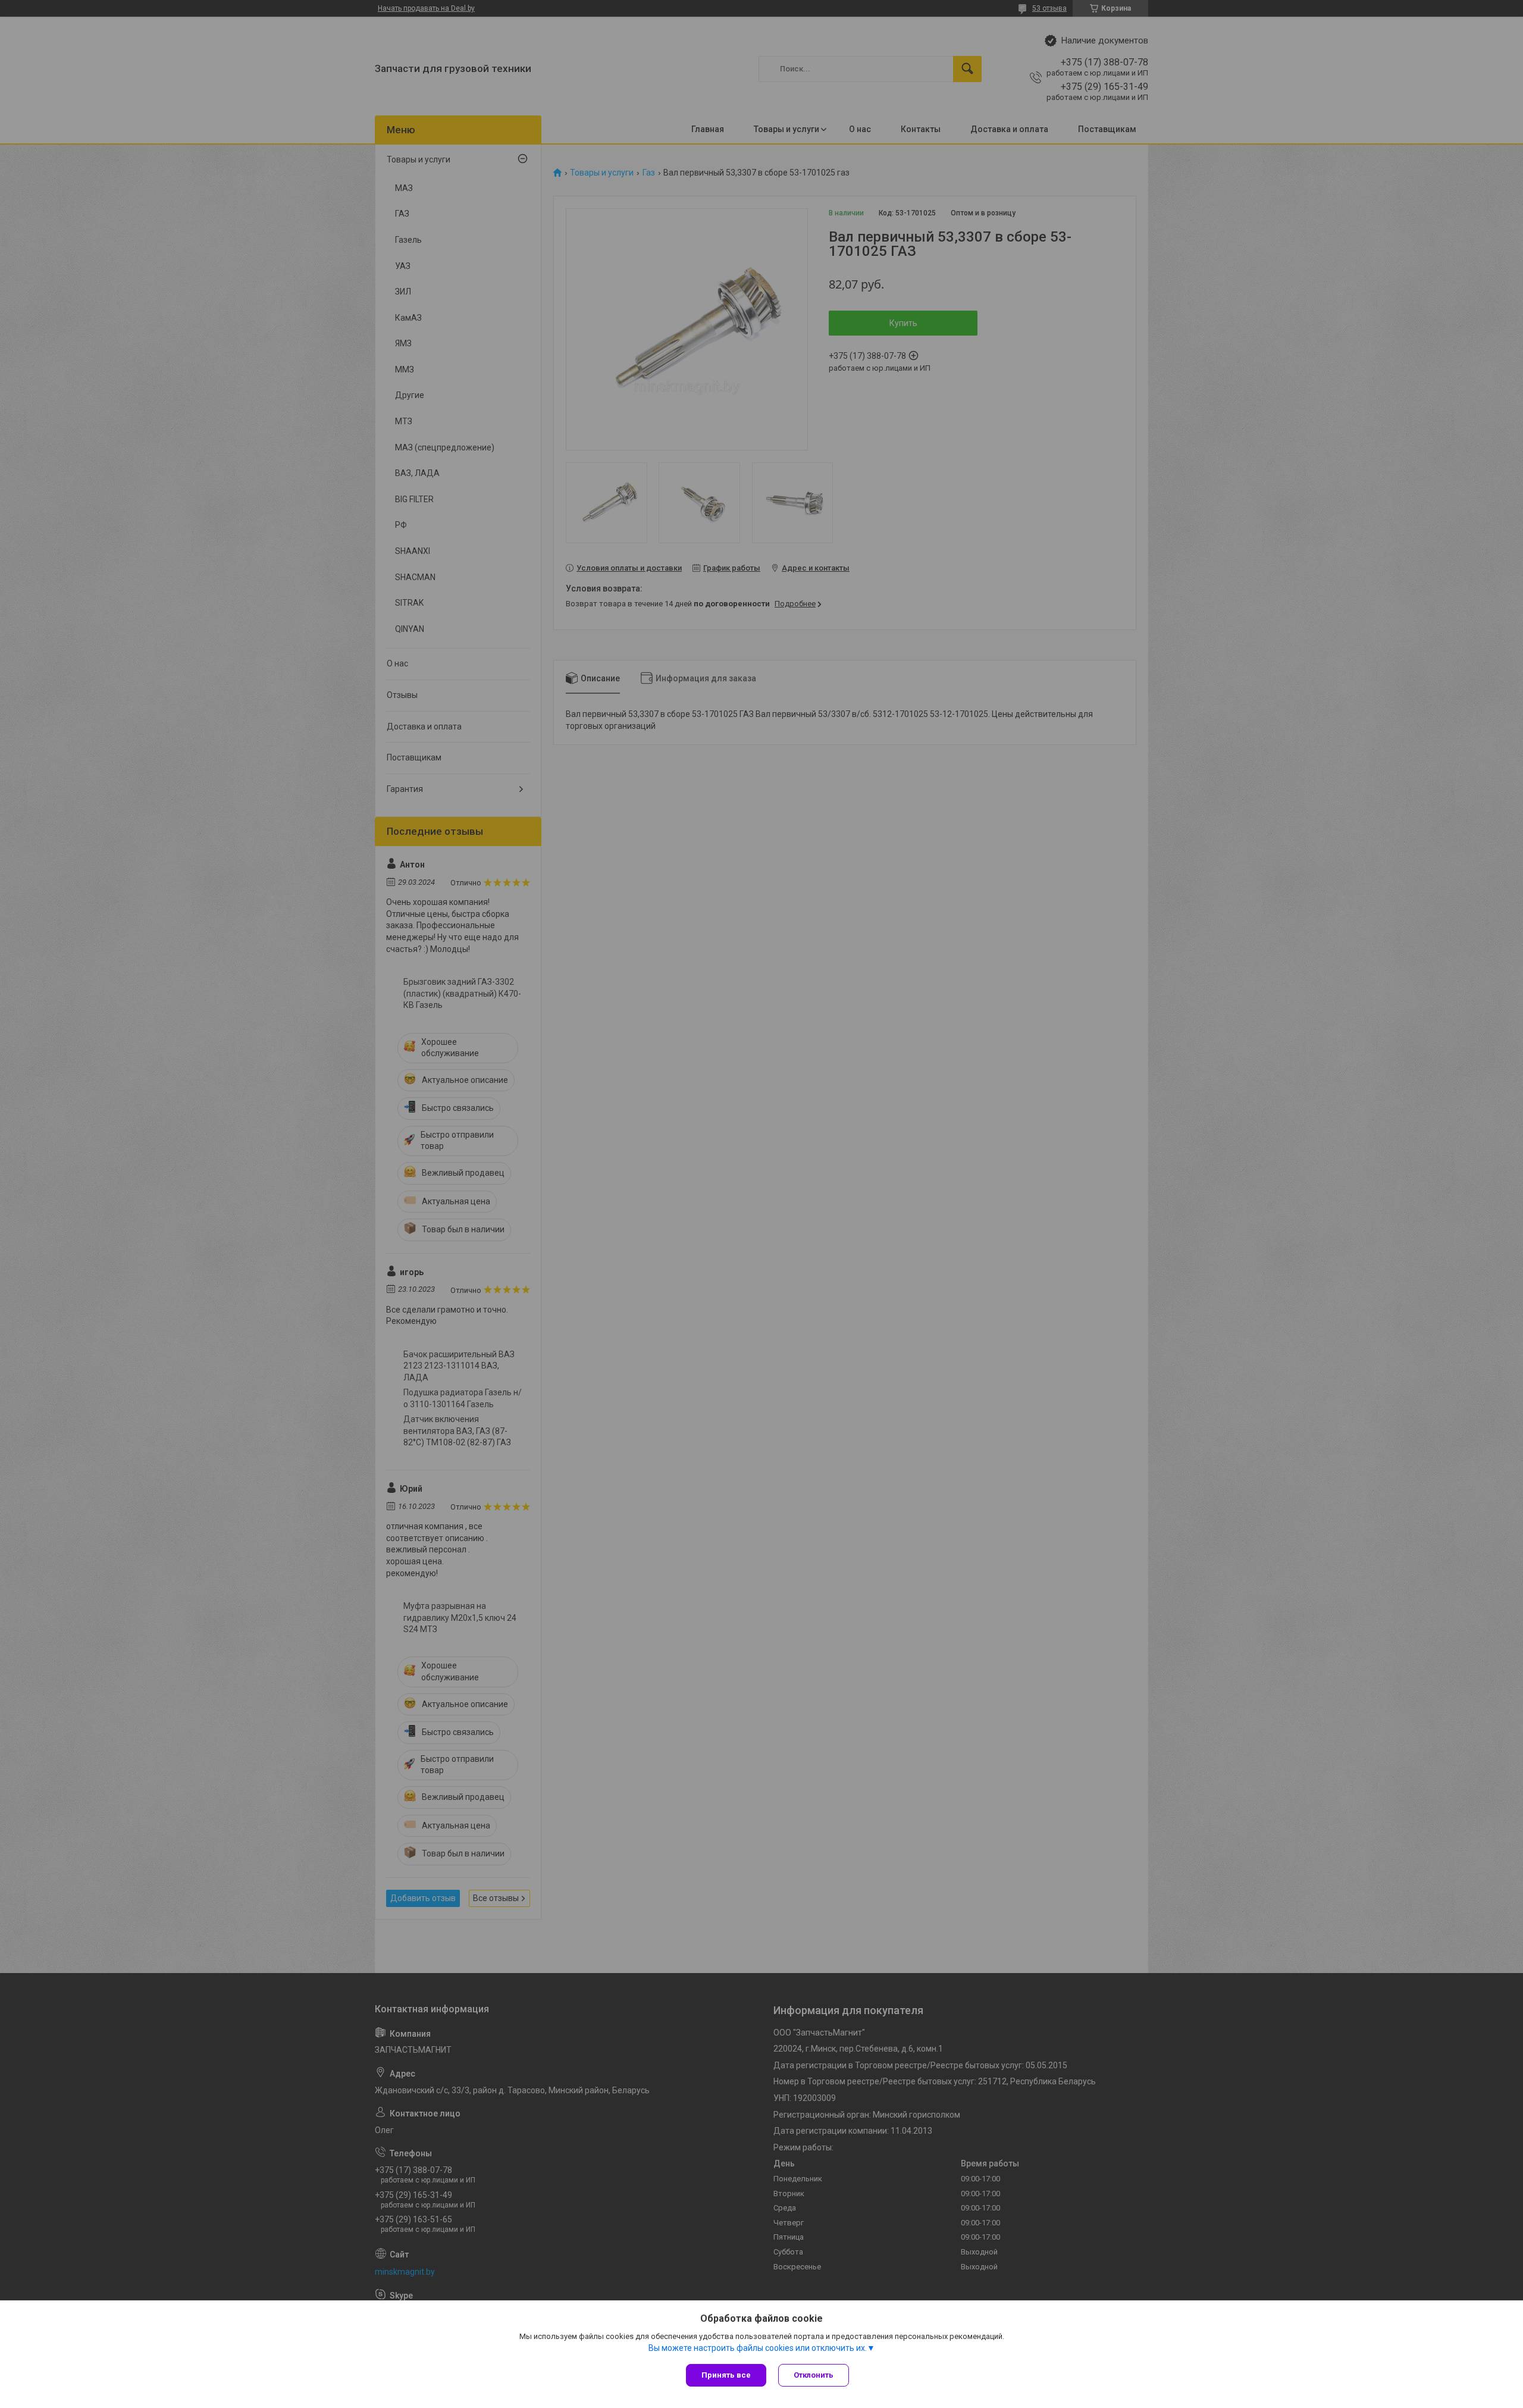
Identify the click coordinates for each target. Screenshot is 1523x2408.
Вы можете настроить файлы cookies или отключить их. (758, 2348)
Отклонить (814, 2375)
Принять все (726, 2375)
